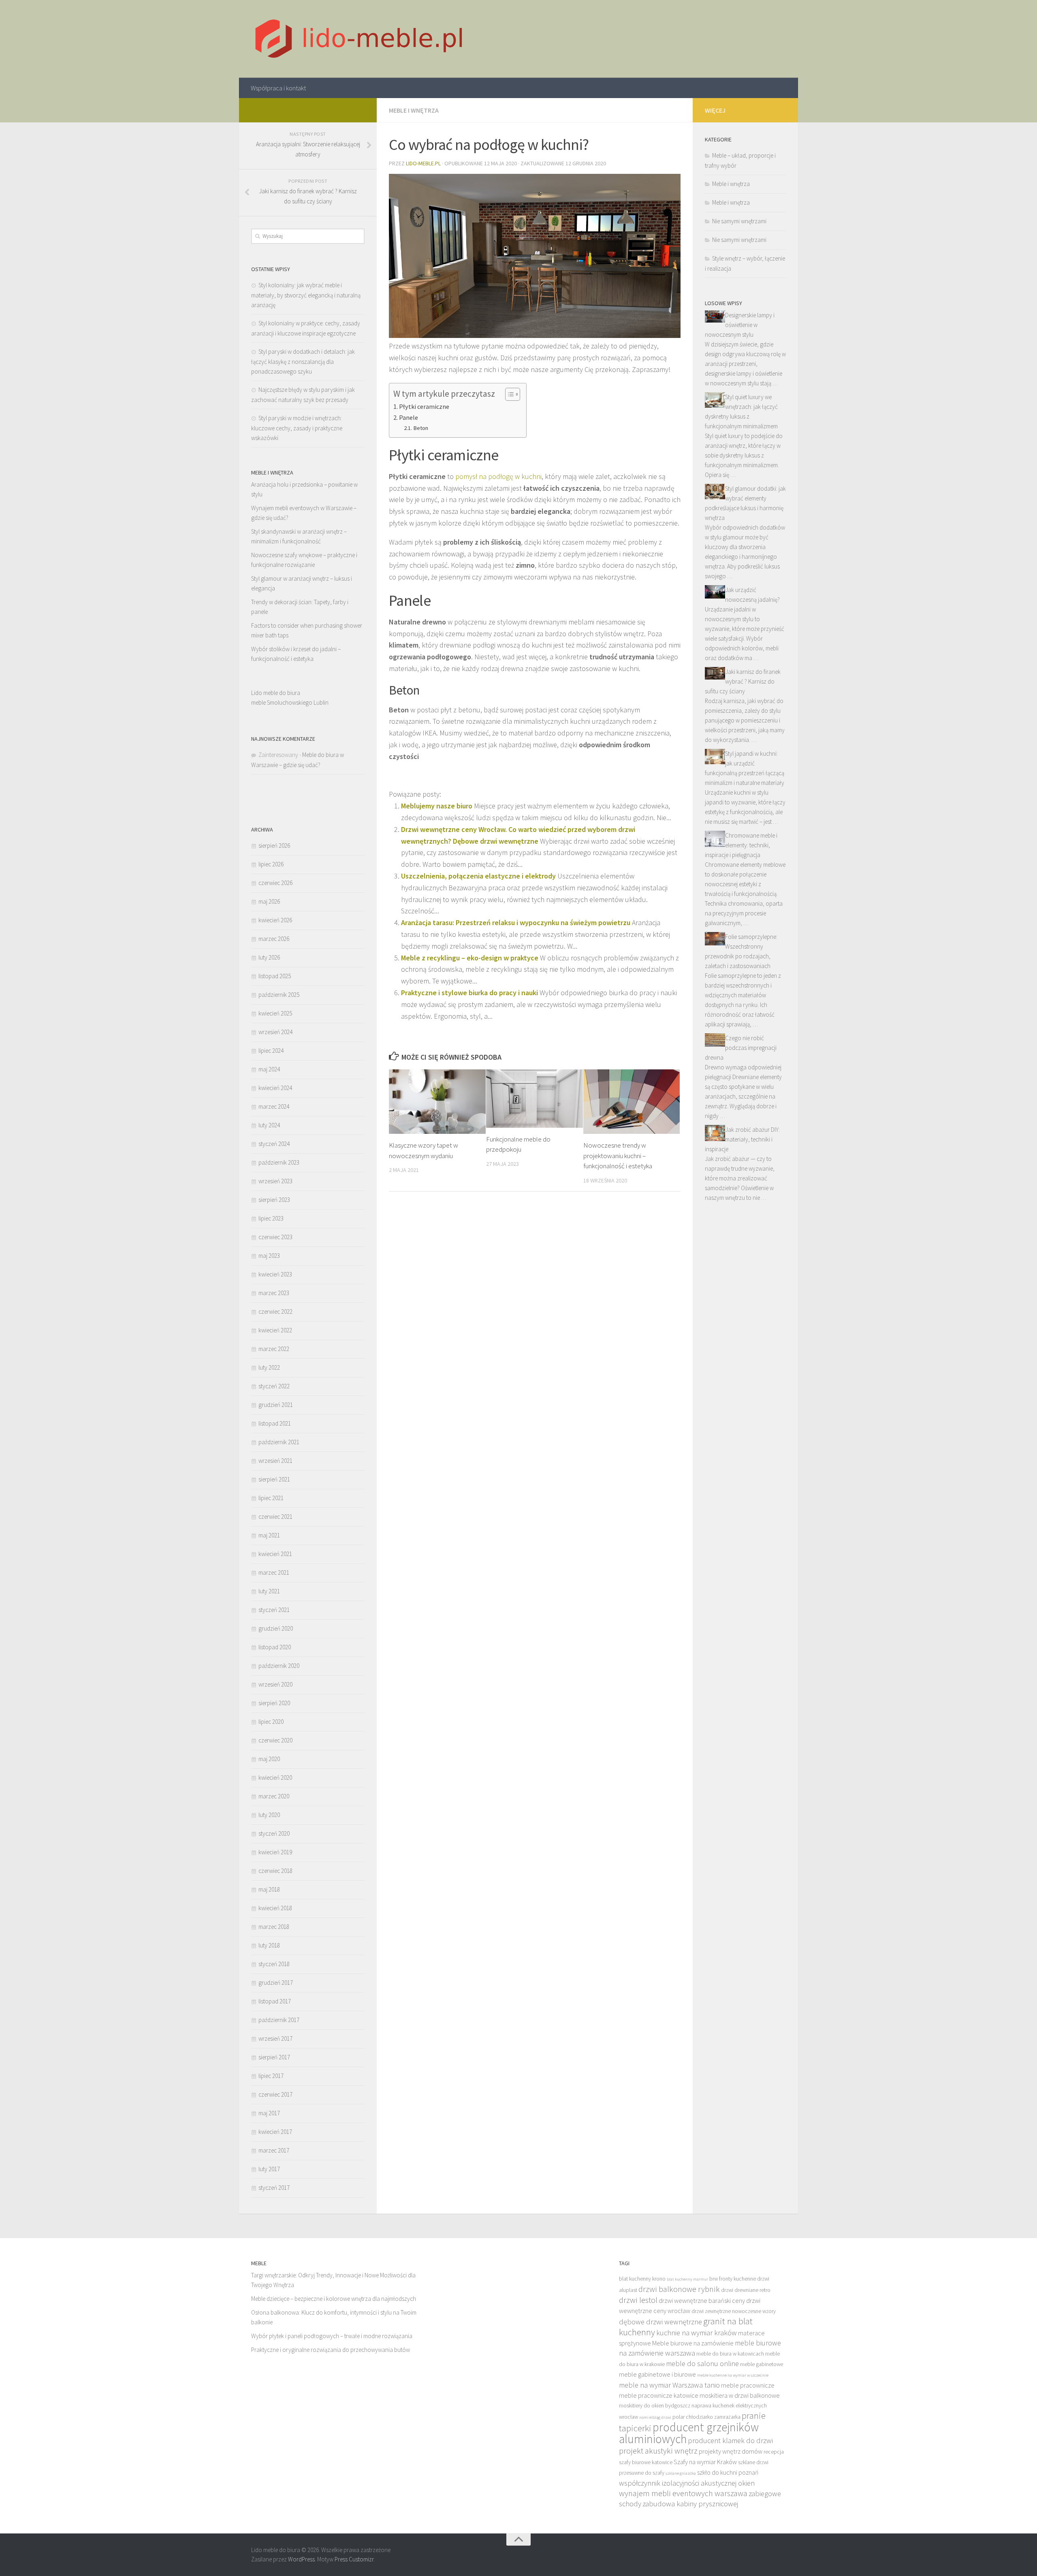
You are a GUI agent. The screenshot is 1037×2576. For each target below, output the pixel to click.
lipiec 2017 (271, 2076)
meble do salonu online (702, 2363)
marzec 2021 (274, 1572)
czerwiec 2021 (275, 1517)
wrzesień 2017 (275, 2038)
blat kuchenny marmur (687, 2279)
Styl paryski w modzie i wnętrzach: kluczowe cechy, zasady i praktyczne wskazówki (297, 428)
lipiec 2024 (271, 1051)
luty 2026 (269, 957)
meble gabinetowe (762, 2364)
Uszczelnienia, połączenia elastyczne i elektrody (478, 876)
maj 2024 (269, 1069)
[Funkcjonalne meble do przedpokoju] (535, 1098)
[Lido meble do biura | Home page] (359, 39)
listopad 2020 (275, 1647)
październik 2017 (279, 2020)
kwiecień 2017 (275, 2132)
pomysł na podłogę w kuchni (498, 476)
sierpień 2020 (274, 1703)
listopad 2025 (275, 976)
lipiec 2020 (271, 1722)
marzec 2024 (274, 1106)
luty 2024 (269, 1125)
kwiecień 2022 (275, 1330)
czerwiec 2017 (275, 2094)
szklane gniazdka (681, 2473)
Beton (421, 428)
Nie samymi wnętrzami (739, 221)
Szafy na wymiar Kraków (705, 2462)
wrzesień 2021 (275, 1461)
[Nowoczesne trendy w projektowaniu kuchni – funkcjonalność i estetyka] (632, 1102)
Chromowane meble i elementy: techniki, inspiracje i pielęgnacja (741, 845)
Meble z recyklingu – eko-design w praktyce (470, 958)
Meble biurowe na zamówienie (693, 2343)
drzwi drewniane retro (746, 2290)
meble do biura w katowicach (730, 2354)
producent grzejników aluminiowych (689, 2433)
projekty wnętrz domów (731, 2451)
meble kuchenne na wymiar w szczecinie (733, 2375)
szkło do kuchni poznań (728, 2472)
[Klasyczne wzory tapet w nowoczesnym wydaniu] (437, 1102)
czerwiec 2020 (275, 1740)
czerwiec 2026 (275, 883)
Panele (409, 417)
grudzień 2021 (276, 1405)
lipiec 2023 (271, 1218)
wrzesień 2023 (275, 1181)
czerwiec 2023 (275, 1237)
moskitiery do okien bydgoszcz (655, 2406)
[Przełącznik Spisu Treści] (509, 394)
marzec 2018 (274, 1927)
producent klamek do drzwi (730, 2440)
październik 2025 (279, 995)
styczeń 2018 (274, 1964)
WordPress (301, 2559)
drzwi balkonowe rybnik (679, 2289)
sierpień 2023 (274, 1200)
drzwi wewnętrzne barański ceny (702, 2300)
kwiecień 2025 (275, 1013)
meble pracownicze (748, 2385)
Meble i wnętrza (414, 110)
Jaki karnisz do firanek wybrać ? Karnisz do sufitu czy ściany (743, 681)
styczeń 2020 (274, 1833)
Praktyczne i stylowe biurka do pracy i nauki (469, 993)
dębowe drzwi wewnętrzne (660, 2322)
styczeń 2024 (274, 1144)
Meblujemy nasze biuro (437, 806)
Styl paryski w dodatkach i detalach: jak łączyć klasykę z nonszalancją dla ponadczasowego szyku (303, 361)
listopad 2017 (275, 2001)
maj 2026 (269, 901)
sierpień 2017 (274, 2057)
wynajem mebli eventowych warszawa (683, 2493)
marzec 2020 (274, 1796)
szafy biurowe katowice (646, 2462)
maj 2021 (269, 1535)
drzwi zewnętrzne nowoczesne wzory (734, 2311)
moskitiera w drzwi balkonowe (740, 2395)
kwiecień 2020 (275, 1778)
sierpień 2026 (274, 845)
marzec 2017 (274, 2150)
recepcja (774, 2452)
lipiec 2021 (271, 1498)
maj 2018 (269, 1889)
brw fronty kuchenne (733, 2279)
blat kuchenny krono (642, 2279)
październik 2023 (279, 1162)
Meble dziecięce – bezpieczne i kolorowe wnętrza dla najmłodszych (334, 2299)
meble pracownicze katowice (659, 2395)
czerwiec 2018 (275, 1871)
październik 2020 (279, 1666)
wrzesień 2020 (275, 1684)
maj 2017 (269, 2113)
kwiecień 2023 (275, 1274)
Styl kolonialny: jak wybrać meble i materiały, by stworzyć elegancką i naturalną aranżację (306, 295)
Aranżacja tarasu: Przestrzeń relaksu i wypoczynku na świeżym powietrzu (516, 922)
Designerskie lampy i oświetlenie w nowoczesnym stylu (740, 325)
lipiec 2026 (271, 864)
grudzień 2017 (276, 1983)
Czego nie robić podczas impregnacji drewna (741, 1048)
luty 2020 (269, 1815)
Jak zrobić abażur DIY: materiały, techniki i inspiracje (742, 1139)
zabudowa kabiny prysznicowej (690, 2504)
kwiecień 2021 (275, 1554)
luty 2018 (269, 1945)
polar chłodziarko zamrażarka (706, 2417)
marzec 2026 (274, 939)
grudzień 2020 (276, 1628)
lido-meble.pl (423, 163)
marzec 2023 (274, 1293)
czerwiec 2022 (275, 1312)
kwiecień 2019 (275, 1852)
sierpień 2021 (274, 1479)
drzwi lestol (638, 2300)
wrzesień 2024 (275, 1032)
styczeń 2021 (274, 1610)
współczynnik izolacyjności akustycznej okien (687, 2483)
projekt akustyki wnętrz (658, 2451)
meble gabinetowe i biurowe (657, 2374)
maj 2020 (269, 1759)
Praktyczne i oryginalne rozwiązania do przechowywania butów (331, 2350)
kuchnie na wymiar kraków (697, 2333)
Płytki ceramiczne (424, 406)
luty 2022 (269, 1367)
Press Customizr (354, 2559)
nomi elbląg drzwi (655, 2417)
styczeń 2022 (274, 1386)
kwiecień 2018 (275, 1908)
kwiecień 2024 (275, 1088)
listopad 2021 (275, 1423)
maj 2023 (269, 1256)
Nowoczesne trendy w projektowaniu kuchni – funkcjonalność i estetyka (618, 1155)
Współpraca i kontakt (278, 88)
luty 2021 (269, 1591)
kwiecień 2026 (275, 920)
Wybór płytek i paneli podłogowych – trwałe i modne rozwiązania (332, 2336)
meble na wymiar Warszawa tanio (669, 2385)
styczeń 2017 (274, 2188)
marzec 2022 (274, 1349)
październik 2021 (279, 1442)
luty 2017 (269, 2169)
